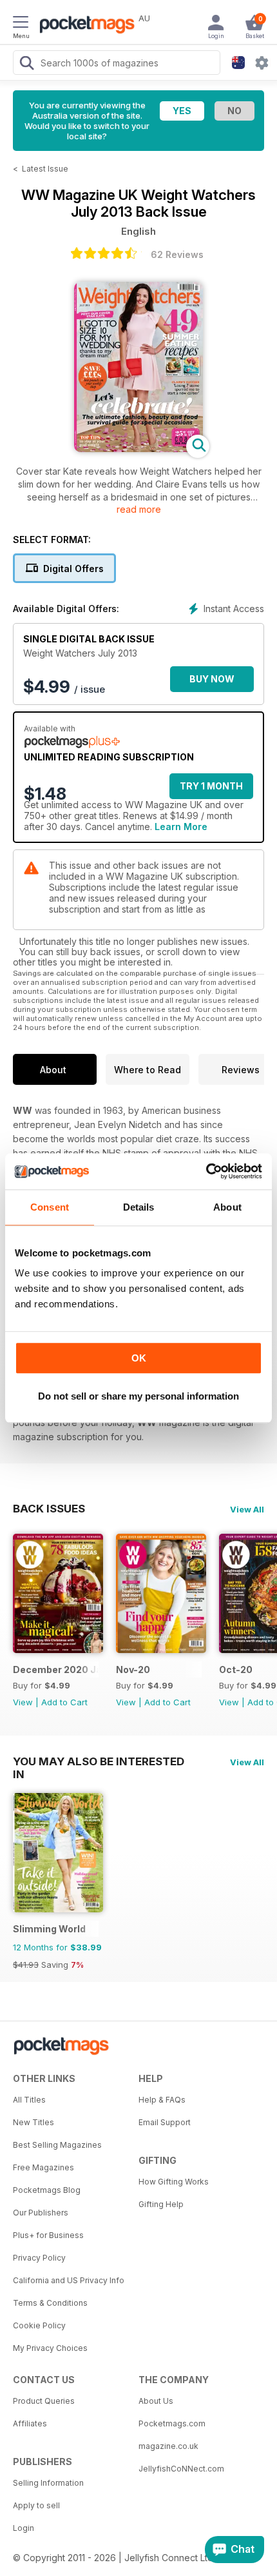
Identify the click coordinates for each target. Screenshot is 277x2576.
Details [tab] (139, 1207)
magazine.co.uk (168, 2446)
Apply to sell (36, 2505)
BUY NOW (212, 679)
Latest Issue (45, 169)
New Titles (33, 2122)
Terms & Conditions (50, 2303)
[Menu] (21, 24)
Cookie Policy (39, 2325)
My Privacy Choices (50, 2348)
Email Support (165, 2122)
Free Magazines (43, 2167)
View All (247, 1509)
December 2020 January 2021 (56, 1669)
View (23, 1702)
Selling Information (48, 2483)
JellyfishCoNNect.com (181, 2469)
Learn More (181, 827)
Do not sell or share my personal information (138, 1396)
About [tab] (227, 1207)
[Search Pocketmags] (26, 64)
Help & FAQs (162, 2100)
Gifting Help (161, 2204)
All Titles (29, 2100)
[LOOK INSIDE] (138, 449)
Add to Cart (64, 1702)
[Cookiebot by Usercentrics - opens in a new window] (206, 1171)
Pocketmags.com (172, 2423)
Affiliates (30, 2423)
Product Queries (44, 2401)
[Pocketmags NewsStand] (84, 26)
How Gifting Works (174, 2182)
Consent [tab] (50, 1207)
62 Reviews (177, 254)
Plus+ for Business (48, 2235)
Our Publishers (41, 2213)
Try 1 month (211, 786)
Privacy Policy (39, 2258)
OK (139, 1358)
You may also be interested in (99, 1761)
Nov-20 (133, 1669)
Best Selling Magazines (57, 2145)
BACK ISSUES (49, 1509)
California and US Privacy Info (69, 2280)
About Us (156, 2401)
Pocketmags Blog (47, 2190)
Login (24, 2528)
